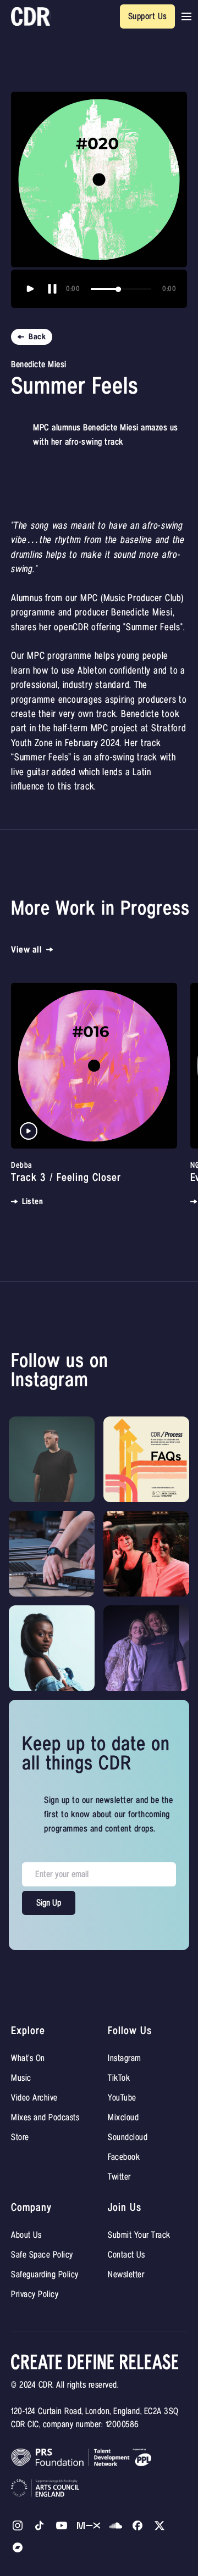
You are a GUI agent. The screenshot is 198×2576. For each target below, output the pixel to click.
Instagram (125, 2058)
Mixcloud (123, 2118)
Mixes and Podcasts (45, 2118)
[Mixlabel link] (89, 2525)
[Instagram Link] (18, 2525)
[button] (186, 16)
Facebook (124, 2157)
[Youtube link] (62, 2525)
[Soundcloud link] (116, 2525)
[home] (31, 17)
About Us (26, 2235)
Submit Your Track (139, 2235)
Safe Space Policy (42, 2255)
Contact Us (126, 2255)
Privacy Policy (35, 2294)
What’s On (28, 2058)
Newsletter (126, 2275)
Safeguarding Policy (45, 2275)
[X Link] (137, 2525)
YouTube (122, 2098)
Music (21, 2078)
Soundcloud (128, 2137)
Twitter (119, 2177)
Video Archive (34, 2098)
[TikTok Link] (40, 2525)
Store (20, 2137)
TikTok (119, 2078)
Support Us (148, 16)
